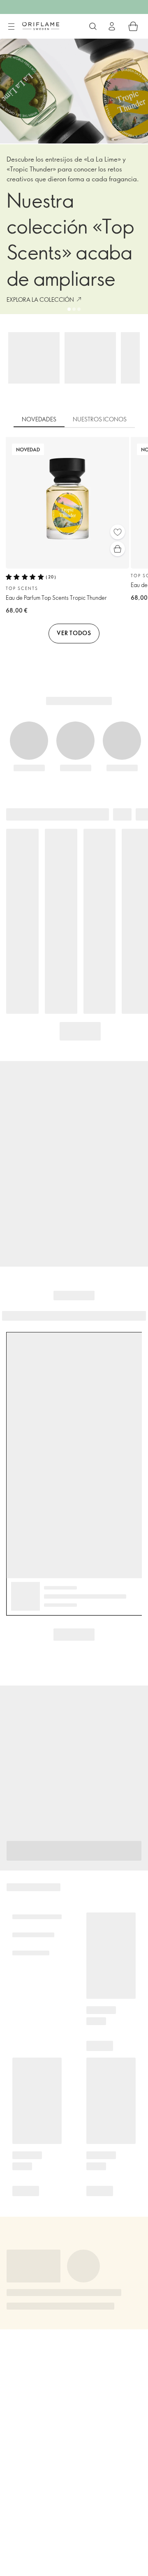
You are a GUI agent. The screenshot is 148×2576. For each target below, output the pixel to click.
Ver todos (74, 633)
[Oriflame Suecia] (41, 26)
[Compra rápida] (118, 549)
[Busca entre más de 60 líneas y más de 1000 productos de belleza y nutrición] (93, 26)
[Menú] (11, 27)
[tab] (39, 420)
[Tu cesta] (133, 26)
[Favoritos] (118, 532)
